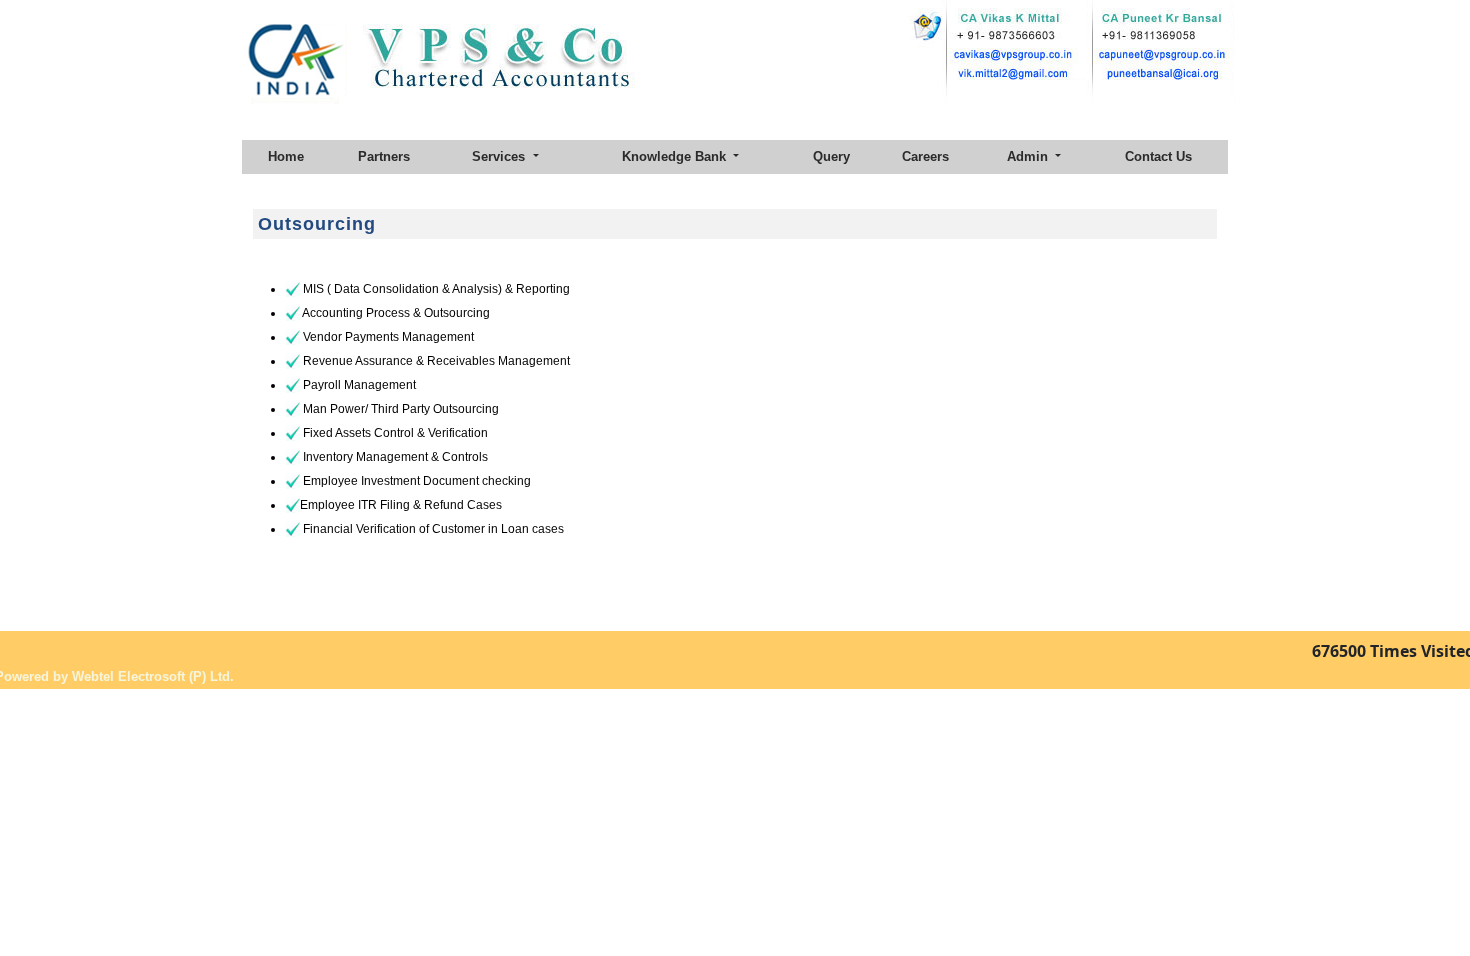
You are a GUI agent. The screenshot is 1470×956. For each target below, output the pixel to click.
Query (831, 156)
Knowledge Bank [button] (676, 156)
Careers (925, 156)
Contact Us (1158, 156)
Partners (384, 156)
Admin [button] (1029, 156)
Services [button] (500, 156)
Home (286, 156)
